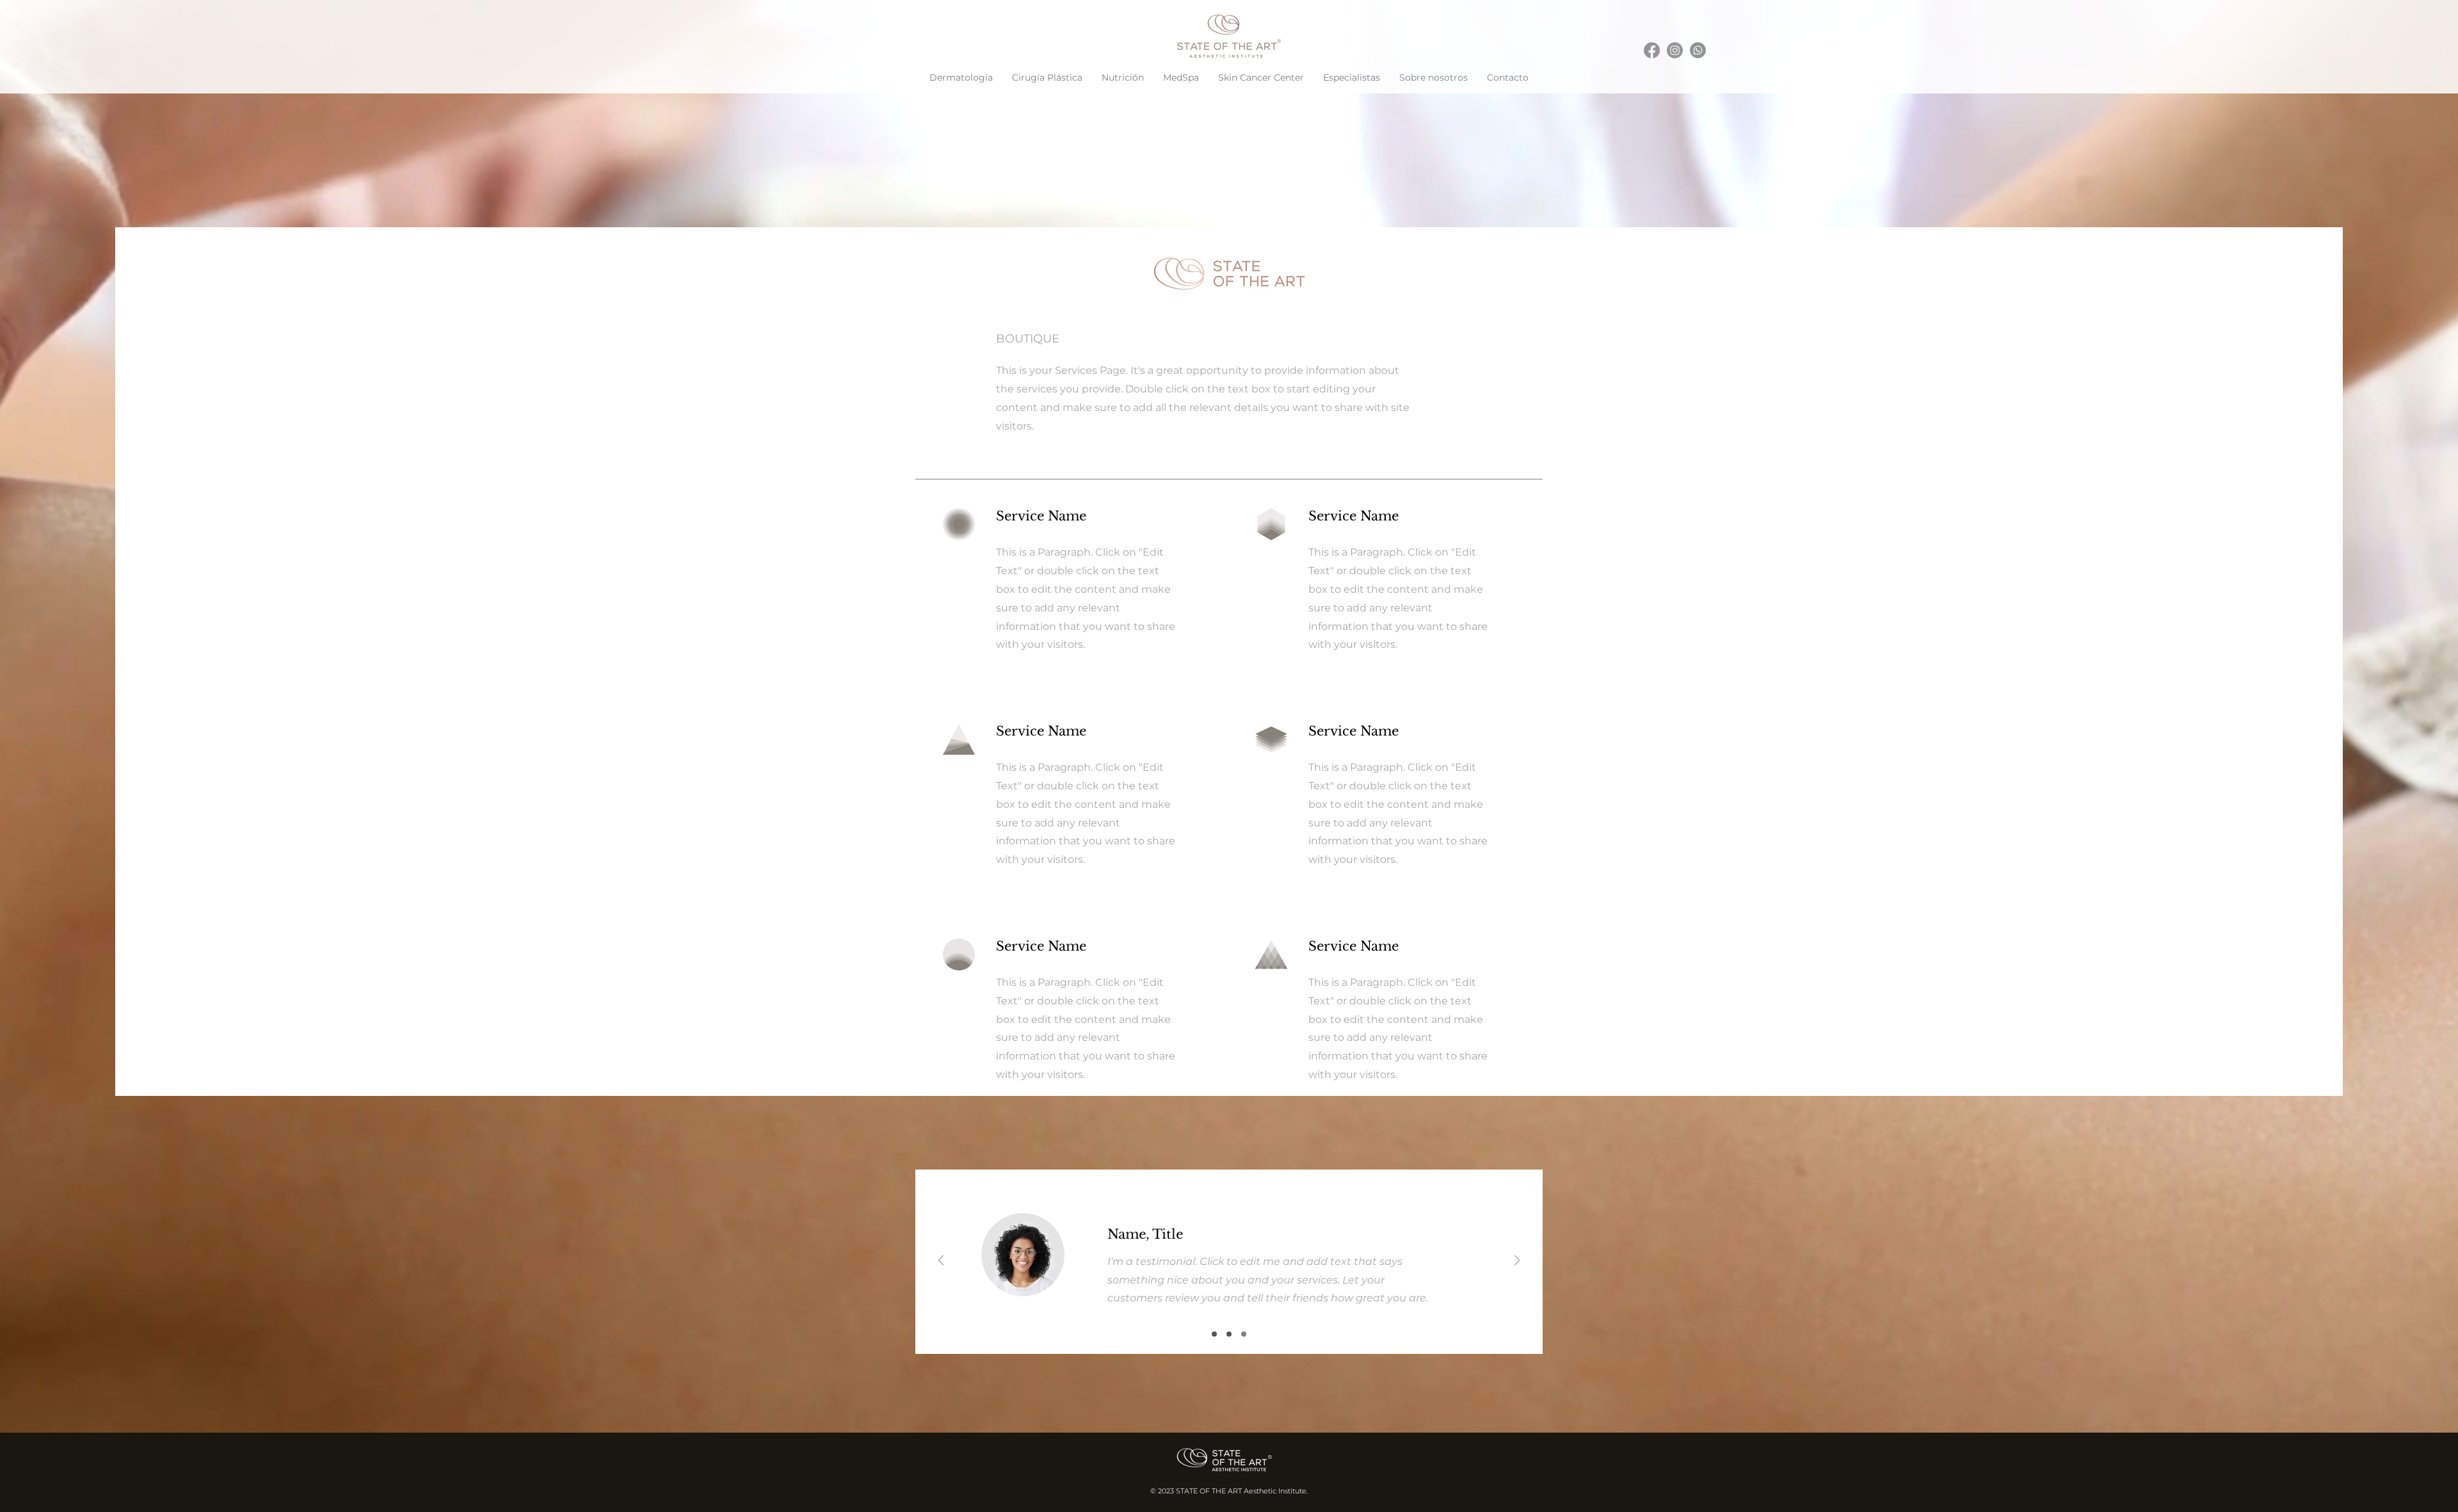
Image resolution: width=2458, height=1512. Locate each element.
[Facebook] (1652, 50)
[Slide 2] (1229, 1334)
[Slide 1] (1214, 1334)
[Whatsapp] (1698, 50)
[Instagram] (1675, 50)
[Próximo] (1517, 1261)
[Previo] (941, 1261)
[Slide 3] (1244, 1334)
